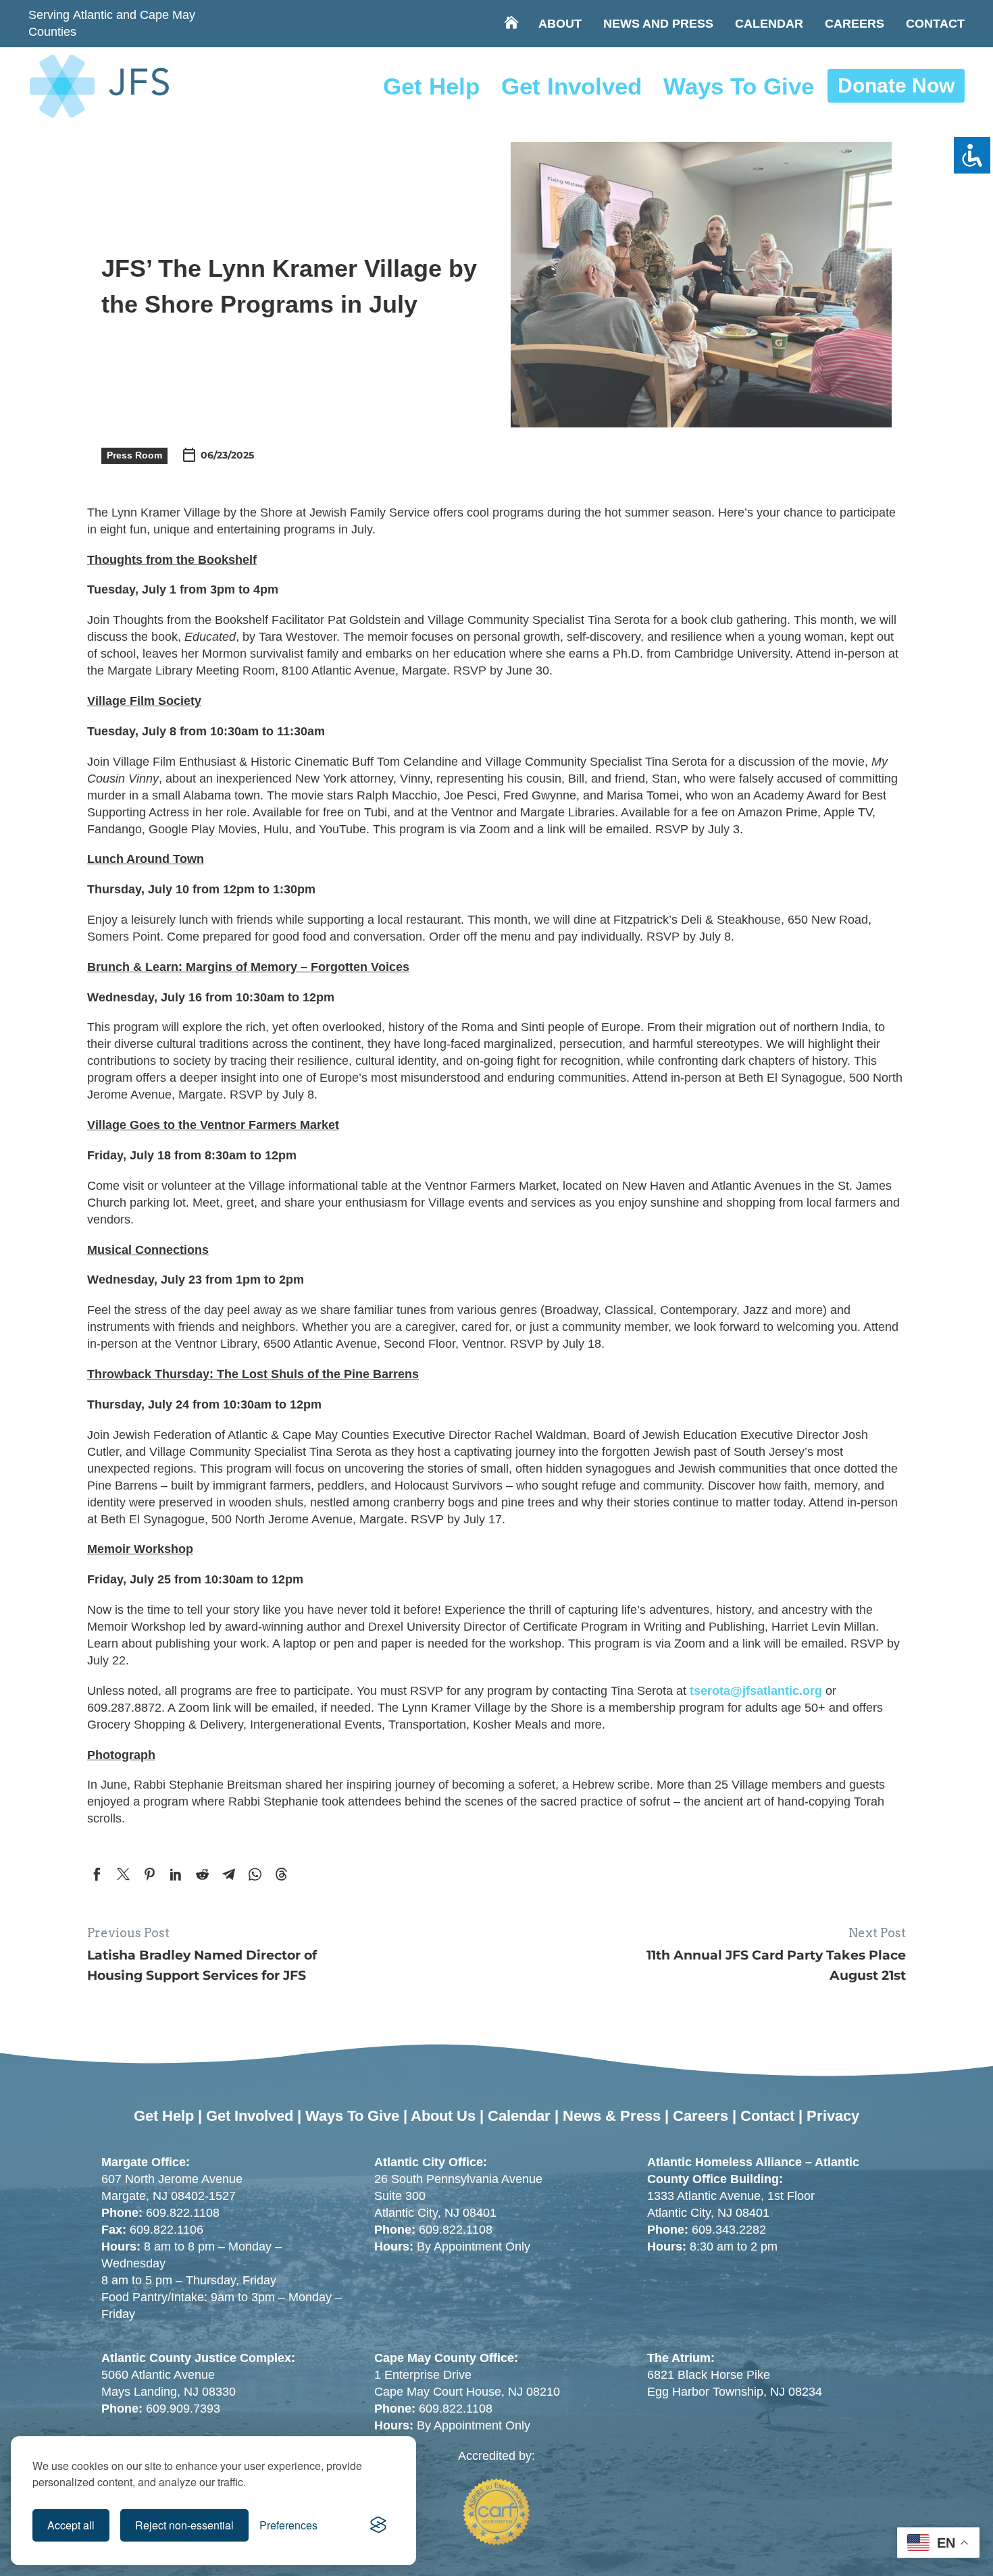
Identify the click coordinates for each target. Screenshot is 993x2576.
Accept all (71, 2525)
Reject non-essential (184, 2525)
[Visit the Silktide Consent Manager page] (378, 2525)
